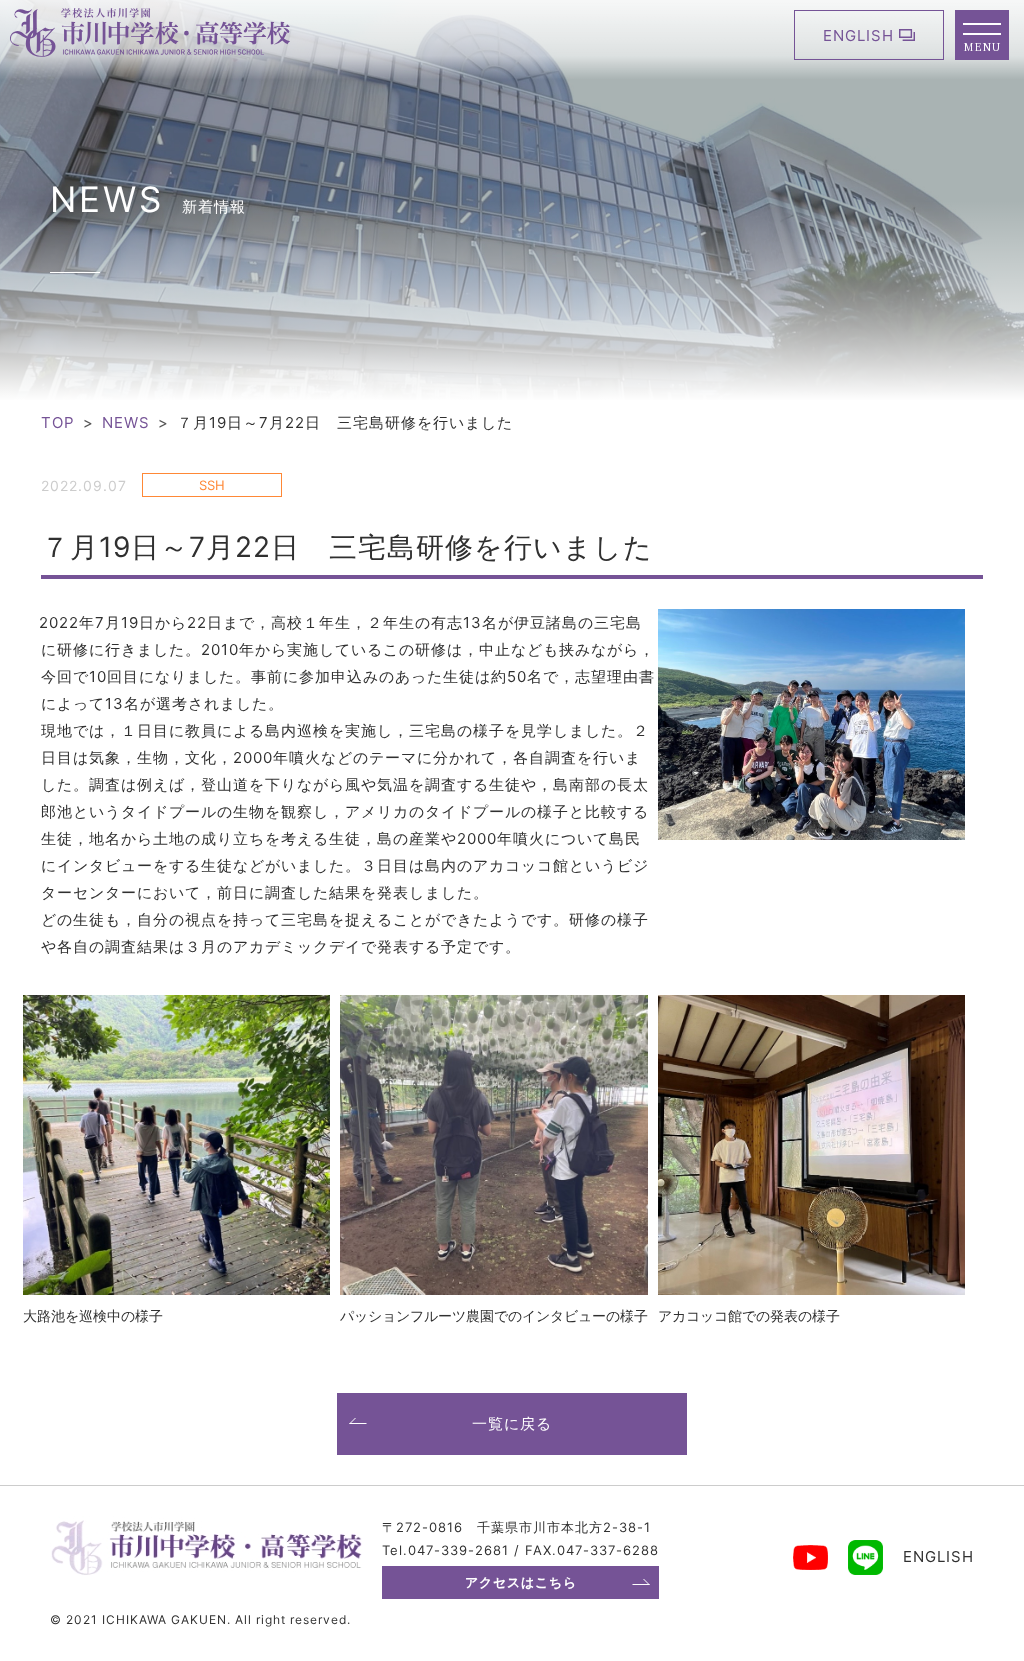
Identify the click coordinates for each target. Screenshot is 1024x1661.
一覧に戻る (512, 1423)
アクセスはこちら (521, 1582)
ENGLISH (858, 35)
